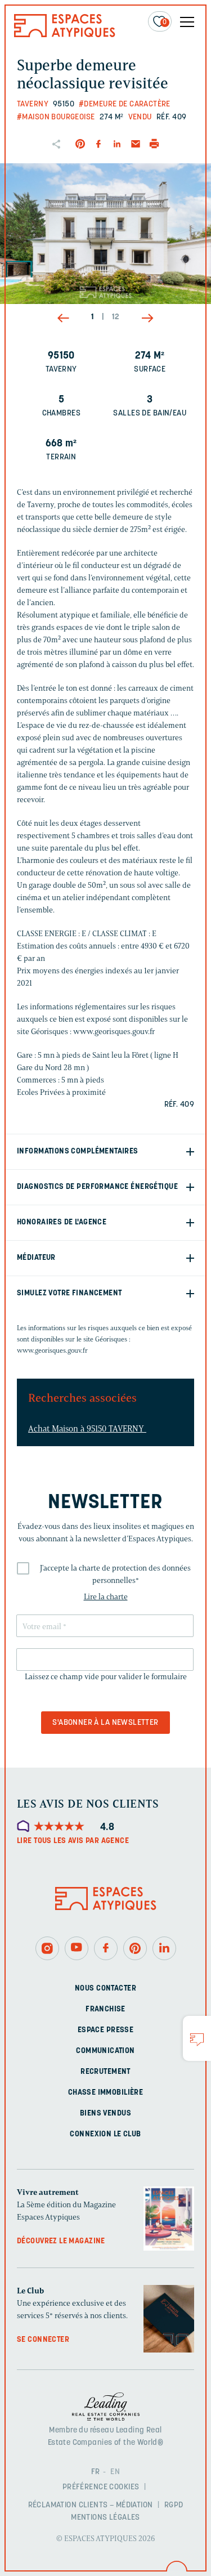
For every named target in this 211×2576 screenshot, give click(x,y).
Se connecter (43, 2340)
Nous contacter (105, 1988)
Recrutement (105, 2071)
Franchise (105, 2009)
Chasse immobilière (106, 2092)
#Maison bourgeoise (56, 117)
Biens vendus (105, 2113)
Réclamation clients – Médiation (91, 2505)
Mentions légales (105, 2518)
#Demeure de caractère (125, 104)
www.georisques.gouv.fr (52, 1350)
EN (115, 2472)
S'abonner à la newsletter (105, 1723)
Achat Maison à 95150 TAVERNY (87, 1429)
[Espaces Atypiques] (65, 35)
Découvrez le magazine (61, 2241)
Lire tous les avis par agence (73, 1841)
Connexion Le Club (105, 2134)
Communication (105, 2050)
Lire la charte (106, 1597)
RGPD (174, 2505)
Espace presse (105, 2030)
